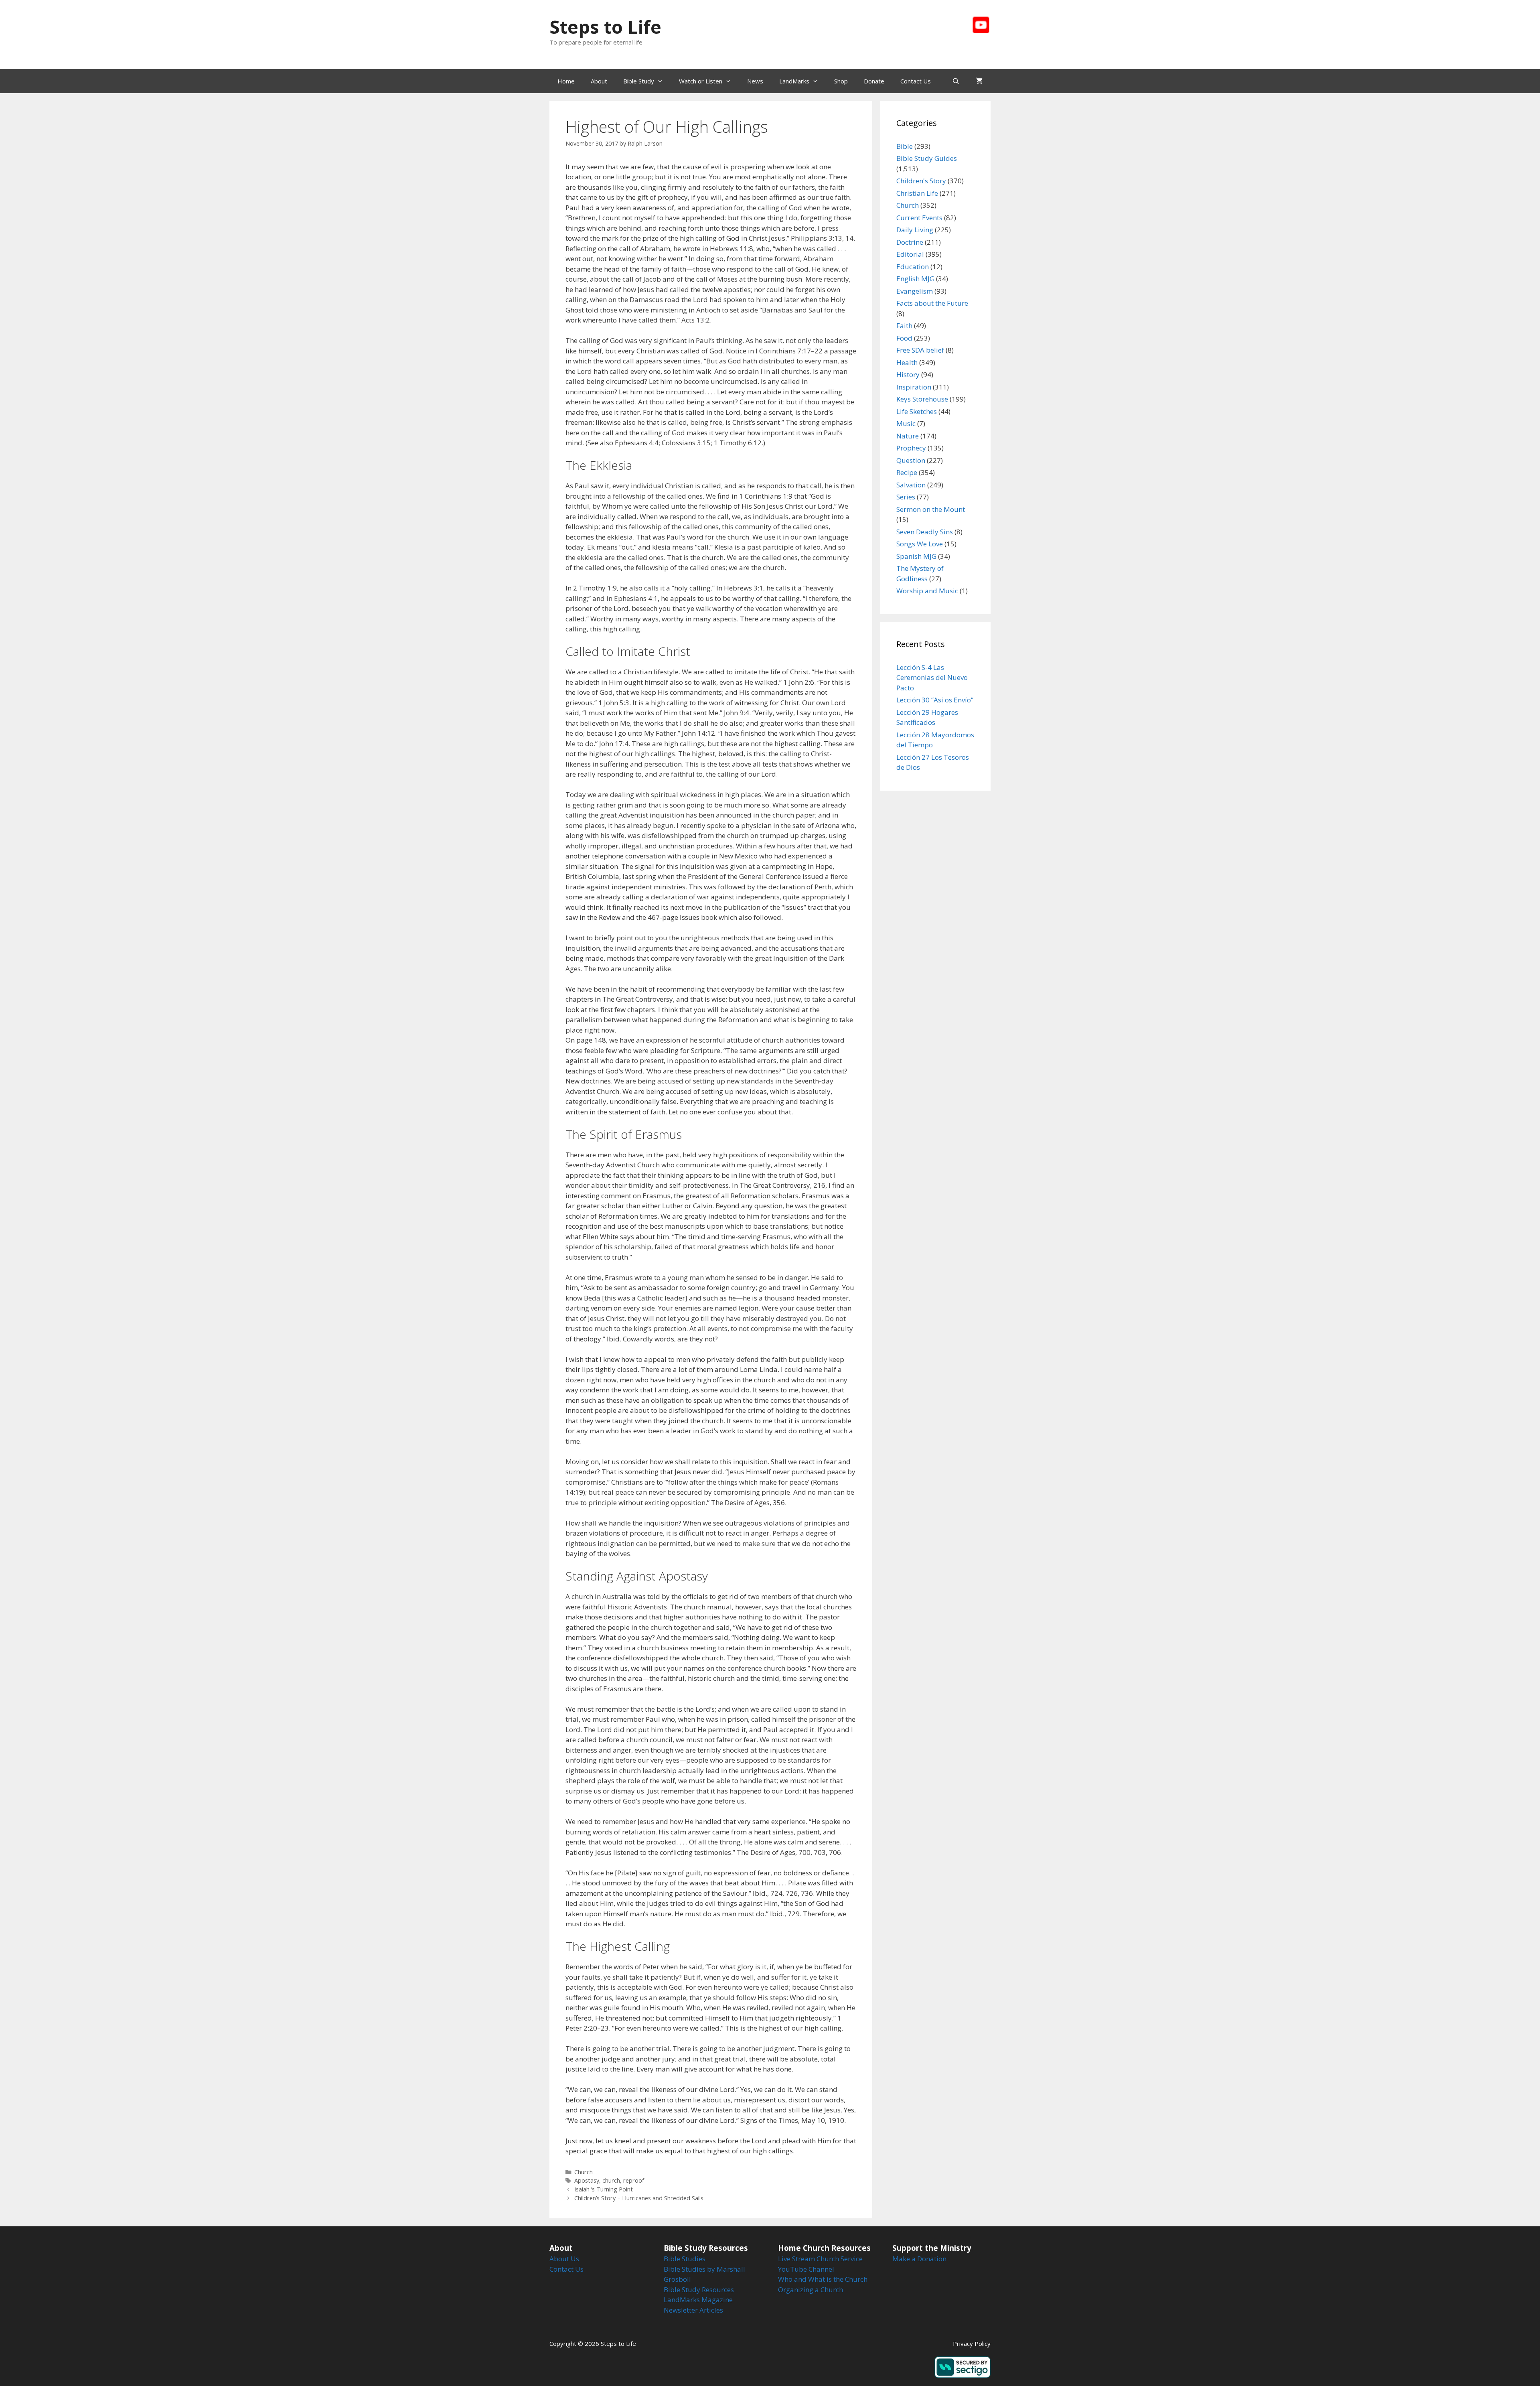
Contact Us (916, 81)
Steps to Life (605, 27)
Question (911, 460)
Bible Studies (685, 2259)
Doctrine (910, 242)
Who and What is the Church (823, 2279)
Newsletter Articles (693, 2310)
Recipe (907, 472)
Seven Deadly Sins (925, 532)
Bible (905, 146)
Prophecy (911, 448)
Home (566, 81)
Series (906, 497)
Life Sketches (917, 411)
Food (904, 338)
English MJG (915, 279)
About (599, 81)
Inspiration (914, 387)
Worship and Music (927, 591)
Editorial (910, 254)
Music (906, 423)
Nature (908, 436)
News (755, 81)
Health (907, 362)
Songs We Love (920, 544)
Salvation (911, 485)
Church (584, 2172)
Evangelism (915, 291)
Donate (874, 81)
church (611, 2180)
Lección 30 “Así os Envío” (935, 700)
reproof (634, 2180)
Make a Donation (919, 2259)
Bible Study (639, 81)
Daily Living (915, 230)
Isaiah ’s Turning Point (604, 2189)
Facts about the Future (932, 303)
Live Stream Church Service (820, 2259)
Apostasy (587, 2180)
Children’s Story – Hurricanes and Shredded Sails (639, 2198)
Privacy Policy (972, 2343)
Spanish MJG (916, 556)
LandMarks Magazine (698, 2300)
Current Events (919, 218)
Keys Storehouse (922, 399)
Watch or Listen (701, 81)
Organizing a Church (811, 2290)
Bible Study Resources (699, 2290)
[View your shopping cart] (979, 81)
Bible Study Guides (927, 158)
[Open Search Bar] (956, 81)
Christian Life (917, 193)
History (908, 374)
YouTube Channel (806, 2269)
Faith (904, 326)
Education (913, 267)
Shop (841, 81)
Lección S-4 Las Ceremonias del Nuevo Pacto (932, 678)
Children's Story (921, 181)
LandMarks (794, 81)
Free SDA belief (920, 350)
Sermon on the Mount (931, 509)
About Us (564, 2259)
